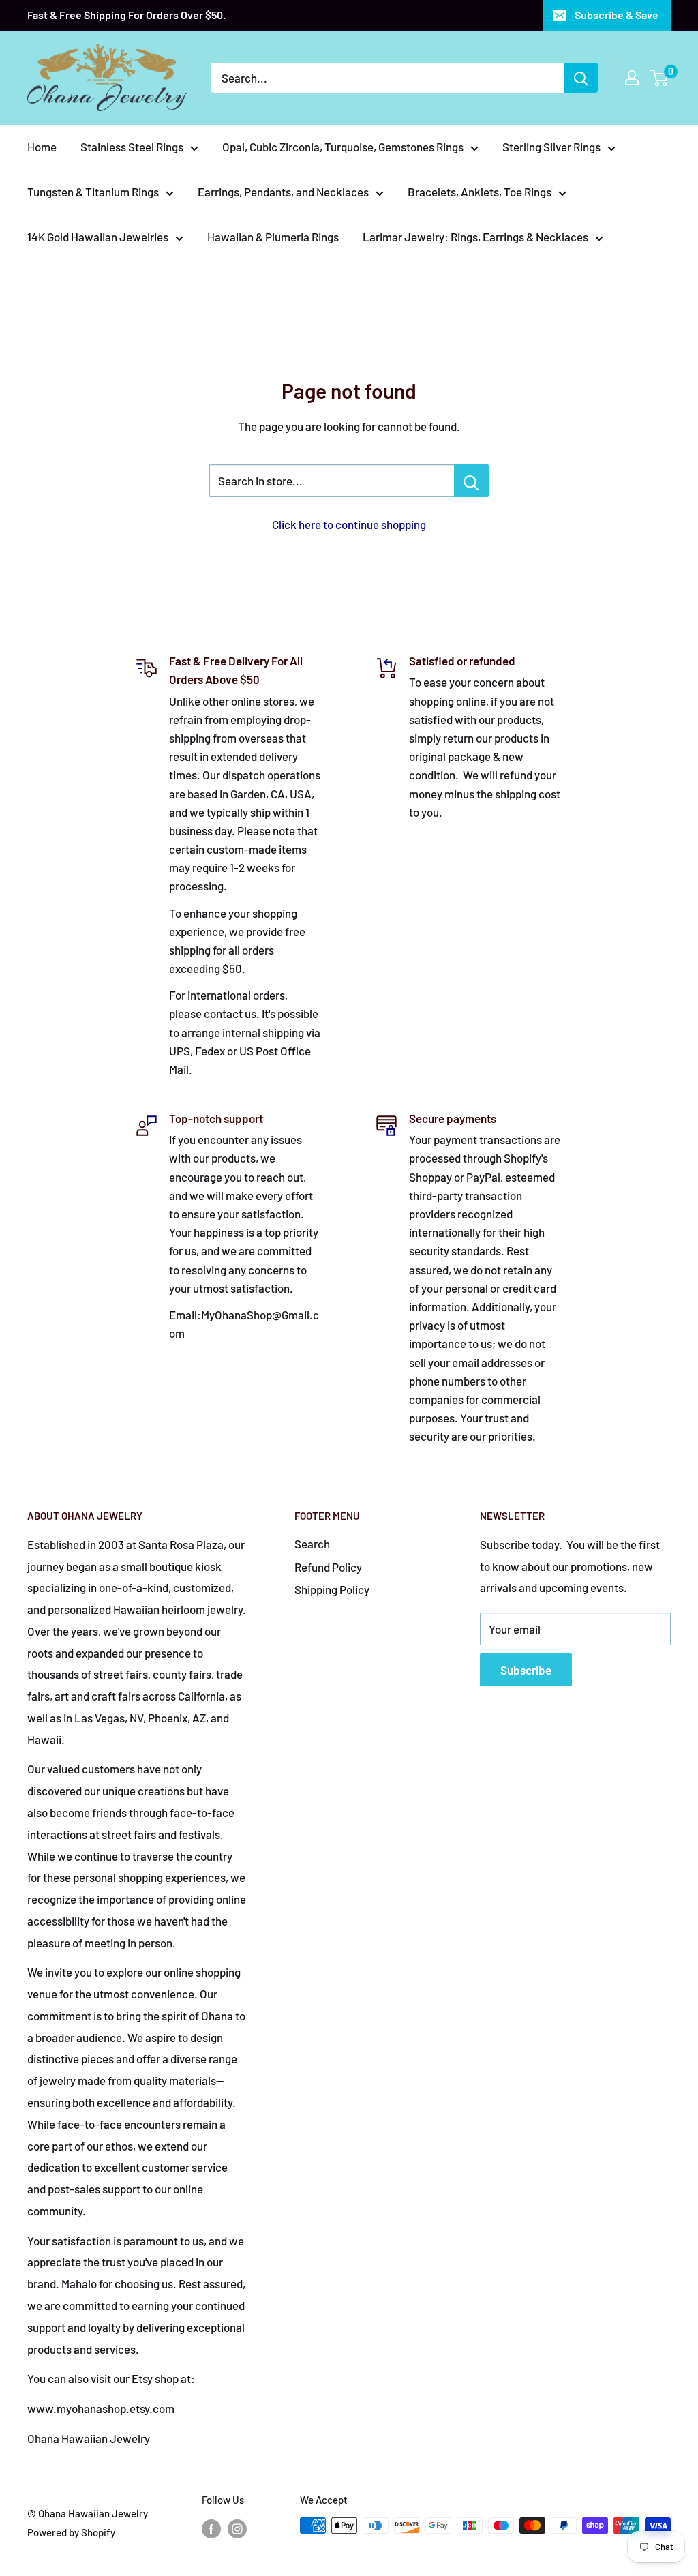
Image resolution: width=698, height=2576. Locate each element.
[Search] (581, 78)
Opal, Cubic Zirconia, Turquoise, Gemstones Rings (343, 147)
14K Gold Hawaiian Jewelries (98, 237)
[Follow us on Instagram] (237, 2528)
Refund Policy (328, 1567)
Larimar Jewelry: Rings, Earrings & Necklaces (475, 237)
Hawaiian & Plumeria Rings (273, 237)
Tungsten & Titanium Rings (93, 192)
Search (312, 1544)
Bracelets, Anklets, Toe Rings (480, 192)
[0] (659, 78)
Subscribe (526, 1670)
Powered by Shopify (71, 2532)
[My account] (632, 78)
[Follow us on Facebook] (211, 2528)
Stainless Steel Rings (132, 147)
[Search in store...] (471, 481)
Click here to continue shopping (349, 524)
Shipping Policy (332, 1589)
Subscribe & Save (617, 15)
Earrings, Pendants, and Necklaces (283, 192)
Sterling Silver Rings (551, 147)
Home (42, 147)
